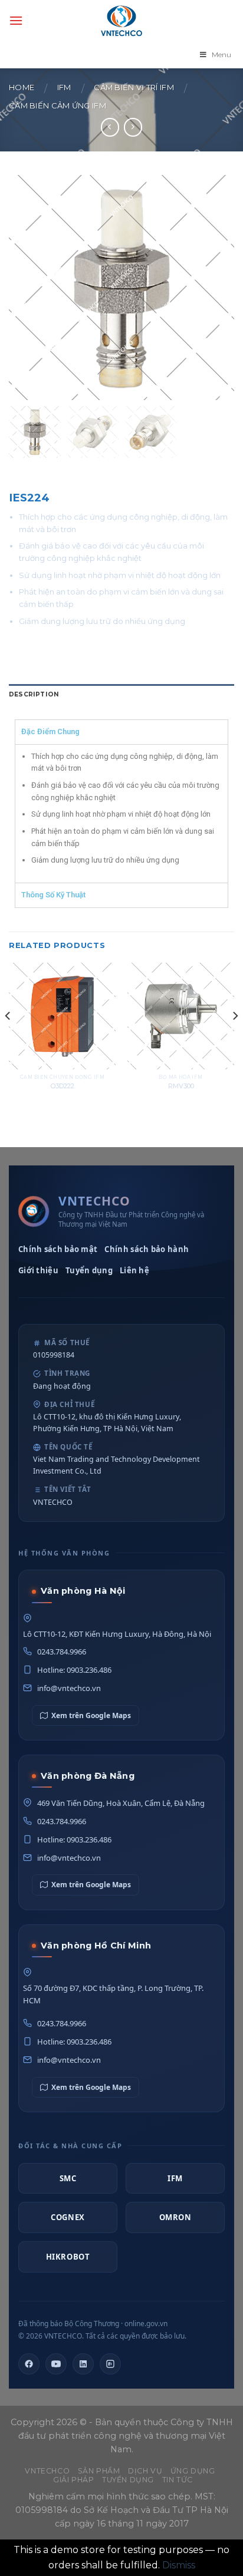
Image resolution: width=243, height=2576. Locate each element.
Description (34, 694)
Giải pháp (74, 2480)
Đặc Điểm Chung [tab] (50, 731)
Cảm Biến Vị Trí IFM (134, 87)
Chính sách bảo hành (147, 1249)
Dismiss (179, 2565)
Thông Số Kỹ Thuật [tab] (53, 895)
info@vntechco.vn (69, 1688)
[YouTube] (56, 2364)
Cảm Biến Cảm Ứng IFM (58, 106)
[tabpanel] (121, 813)
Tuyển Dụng (128, 2480)
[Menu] (16, 20)
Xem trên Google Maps (91, 1715)
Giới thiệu (38, 1270)
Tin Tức (178, 2480)
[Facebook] (29, 2364)
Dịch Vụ (145, 2471)
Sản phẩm (99, 2471)
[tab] (121, 695)
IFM (64, 87)
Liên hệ (134, 1270)
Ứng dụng (193, 2471)
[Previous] (8, 1039)
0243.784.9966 (62, 1652)
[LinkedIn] (83, 2364)
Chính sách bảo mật (58, 1249)
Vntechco (47, 2471)
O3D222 (63, 1086)
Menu (221, 55)
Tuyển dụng (89, 1270)
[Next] (235, 1039)
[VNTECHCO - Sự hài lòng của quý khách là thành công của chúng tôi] (121, 21)
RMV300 (181, 1086)
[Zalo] (110, 2364)
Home (22, 87)
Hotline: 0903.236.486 (74, 1670)
